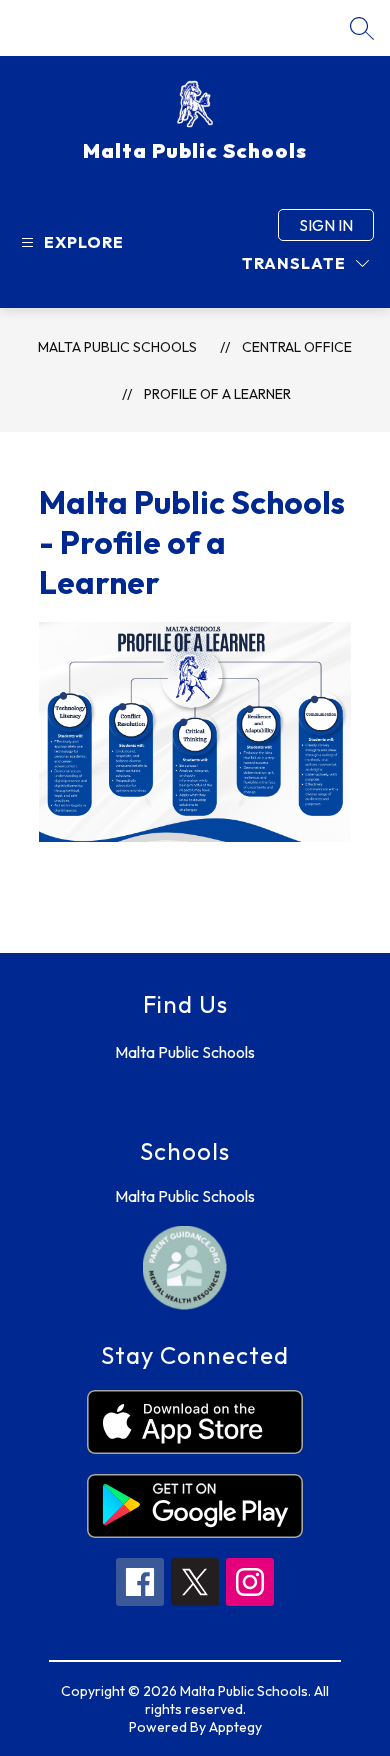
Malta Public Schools (117, 347)
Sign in (326, 225)
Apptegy (235, 1727)
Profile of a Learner (217, 394)
